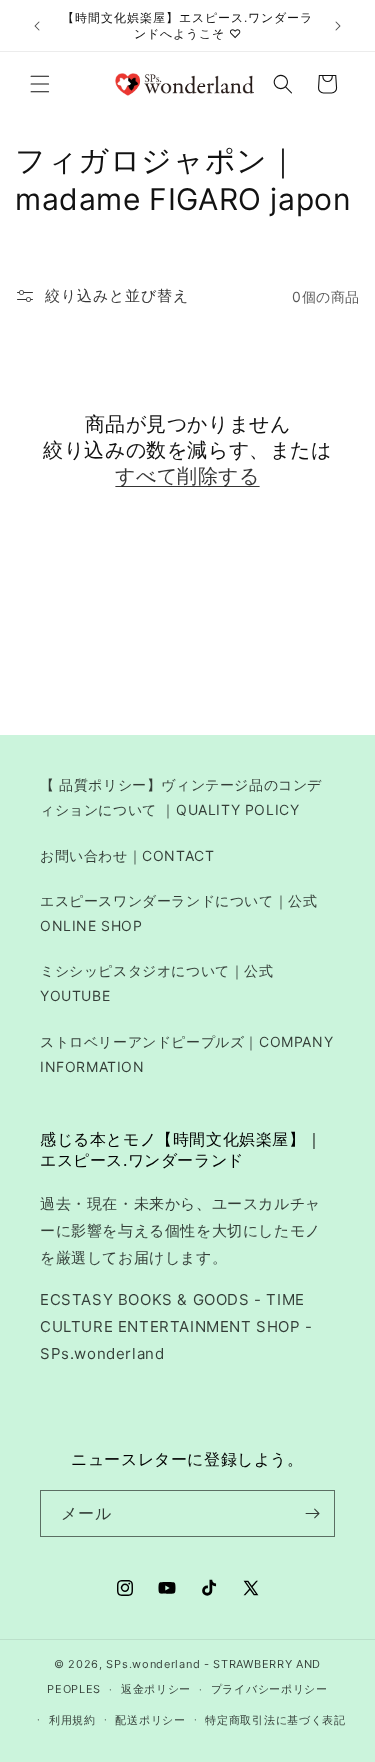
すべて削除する (187, 476)
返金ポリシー (156, 1689)
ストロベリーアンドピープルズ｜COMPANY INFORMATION (186, 1054)
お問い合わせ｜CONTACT (127, 855)
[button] (40, 84)
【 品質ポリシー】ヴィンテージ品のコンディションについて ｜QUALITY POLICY (181, 797)
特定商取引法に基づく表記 (275, 1720)
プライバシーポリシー (269, 1689)
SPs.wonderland (153, 1664)
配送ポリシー (150, 1720)
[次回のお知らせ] (338, 26)
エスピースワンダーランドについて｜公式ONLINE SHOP (178, 913)
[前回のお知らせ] (37, 26)
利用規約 (72, 1720)
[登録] (312, 1513)
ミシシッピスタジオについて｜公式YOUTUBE (157, 983)
